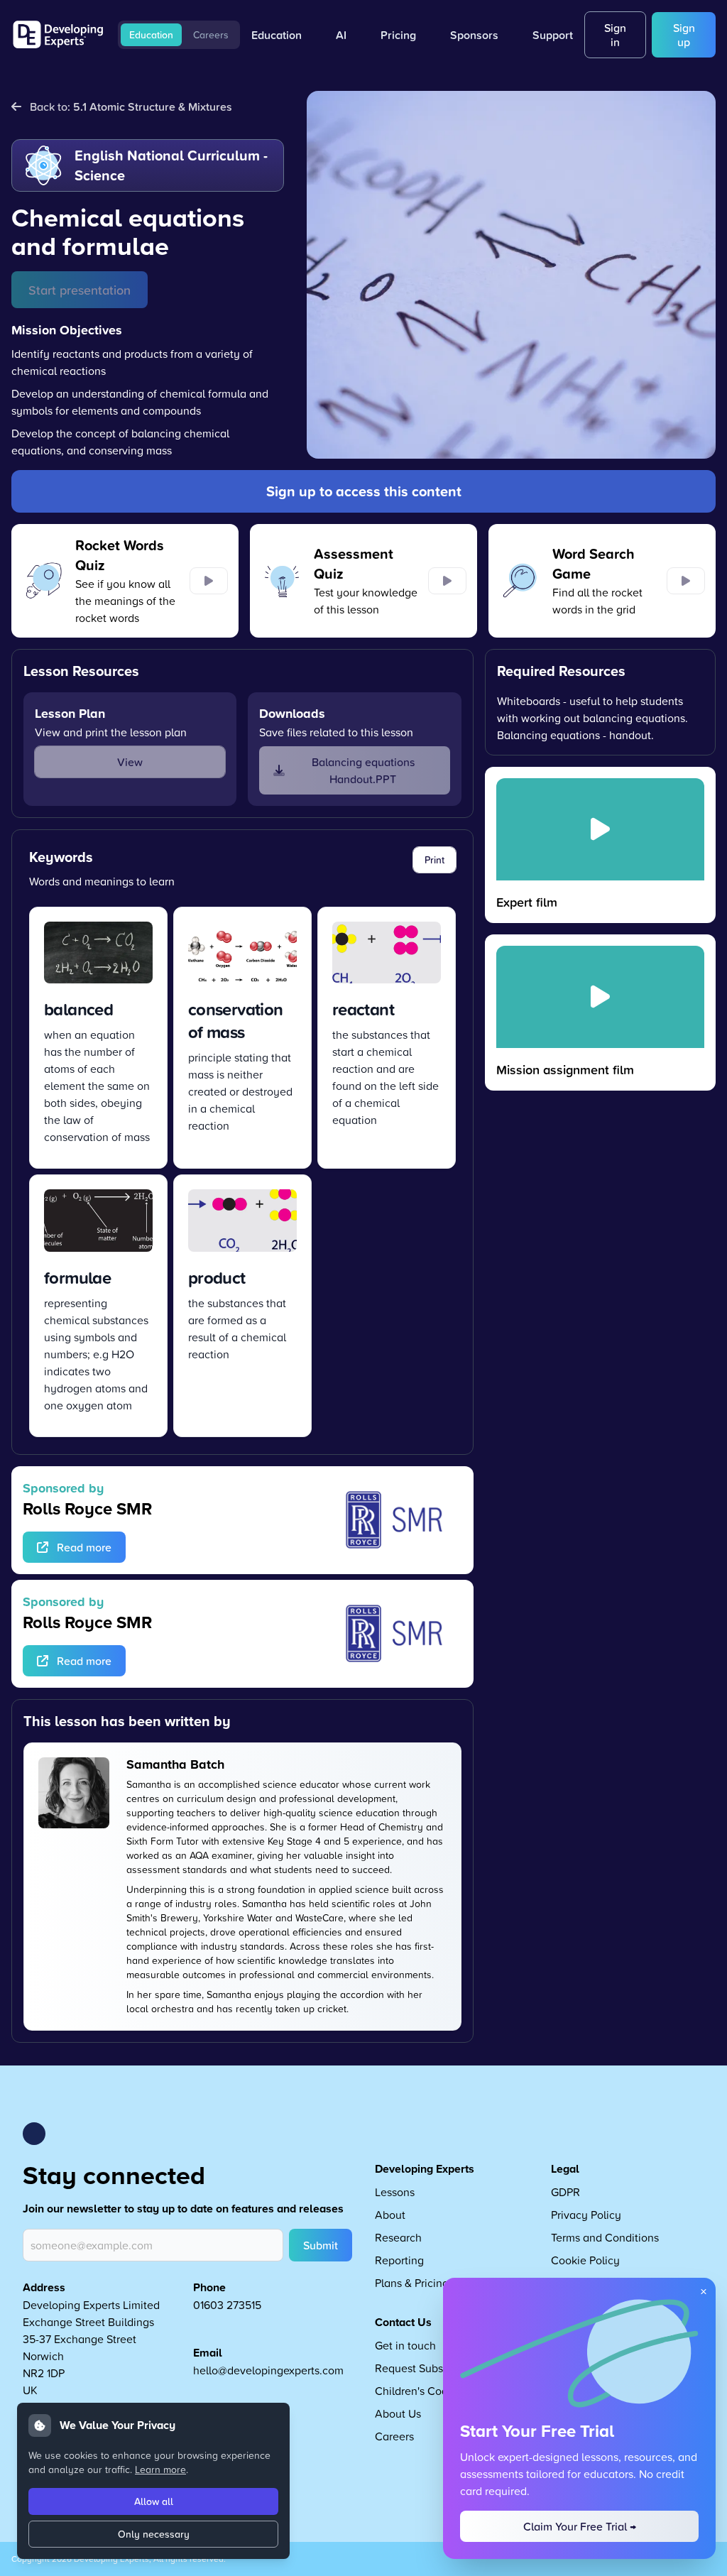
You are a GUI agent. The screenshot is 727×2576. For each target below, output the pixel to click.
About (390, 2215)
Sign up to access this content (364, 491)
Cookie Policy (585, 2260)
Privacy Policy (586, 2215)
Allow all (154, 2501)
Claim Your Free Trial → (580, 2526)
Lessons (395, 2192)
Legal (565, 2169)
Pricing (398, 35)
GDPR (565, 2192)
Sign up (684, 35)
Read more (84, 1547)
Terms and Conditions (605, 2237)
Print (434, 860)
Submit (321, 2245)
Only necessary (154, 2534)
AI (341, 35)
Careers (211, 35)
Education (151, 35)
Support (553, 35)
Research (398, 2237)
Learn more (160, 2469)
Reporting (399, 2260)
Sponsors (474, 35)
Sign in (615, 35)
